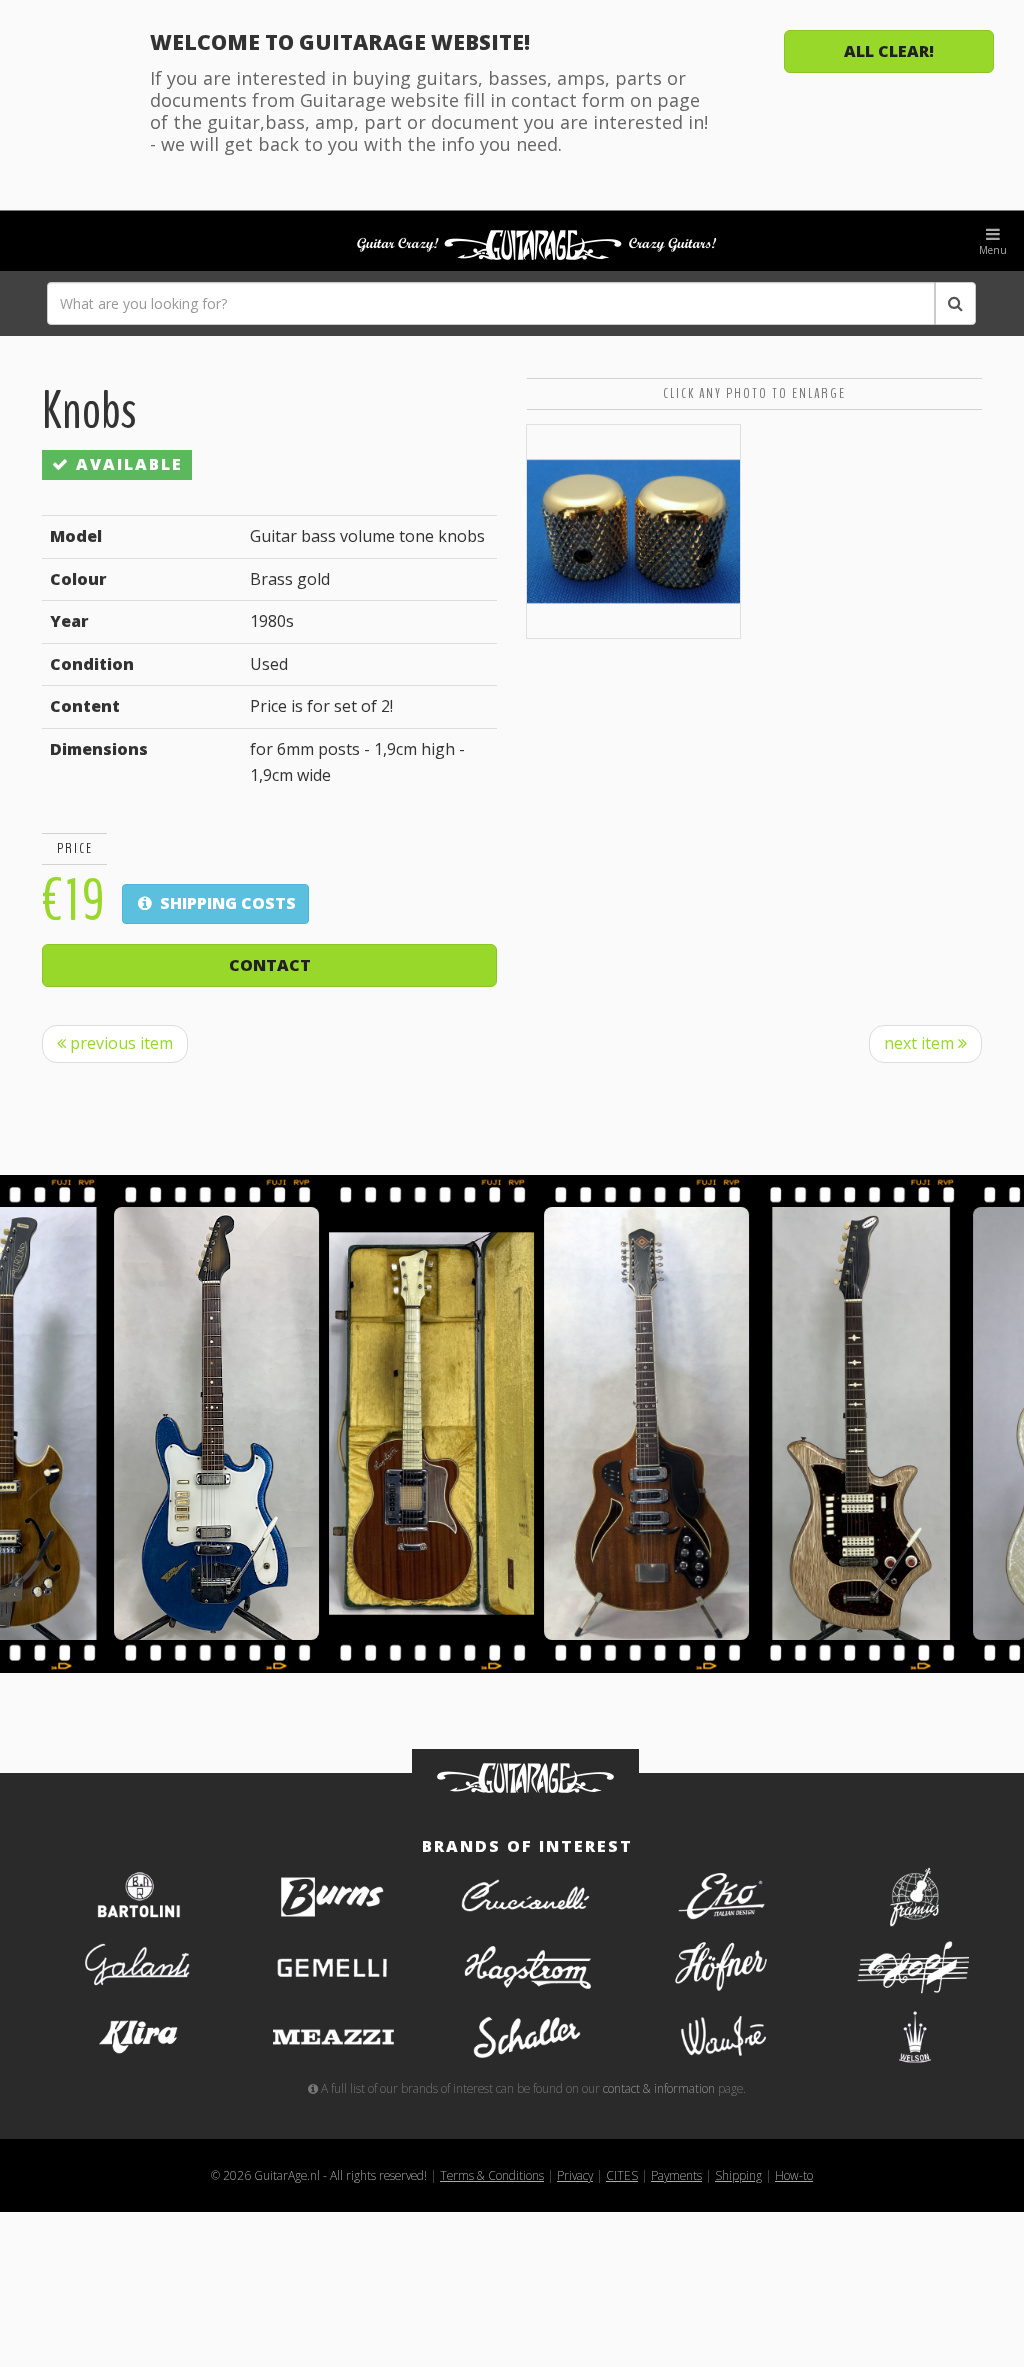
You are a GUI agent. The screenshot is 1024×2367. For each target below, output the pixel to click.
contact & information (659, 2088)
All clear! (889, 51)
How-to (794, 2175)
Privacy (575, 2175)
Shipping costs (226, 903)
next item (921, 1043)
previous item (119, 1043)
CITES (622, 2175)
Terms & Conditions (492, 2175)
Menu (993, 250)
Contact (270, 965)
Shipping (738, 2175)
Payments (676, 2175)
